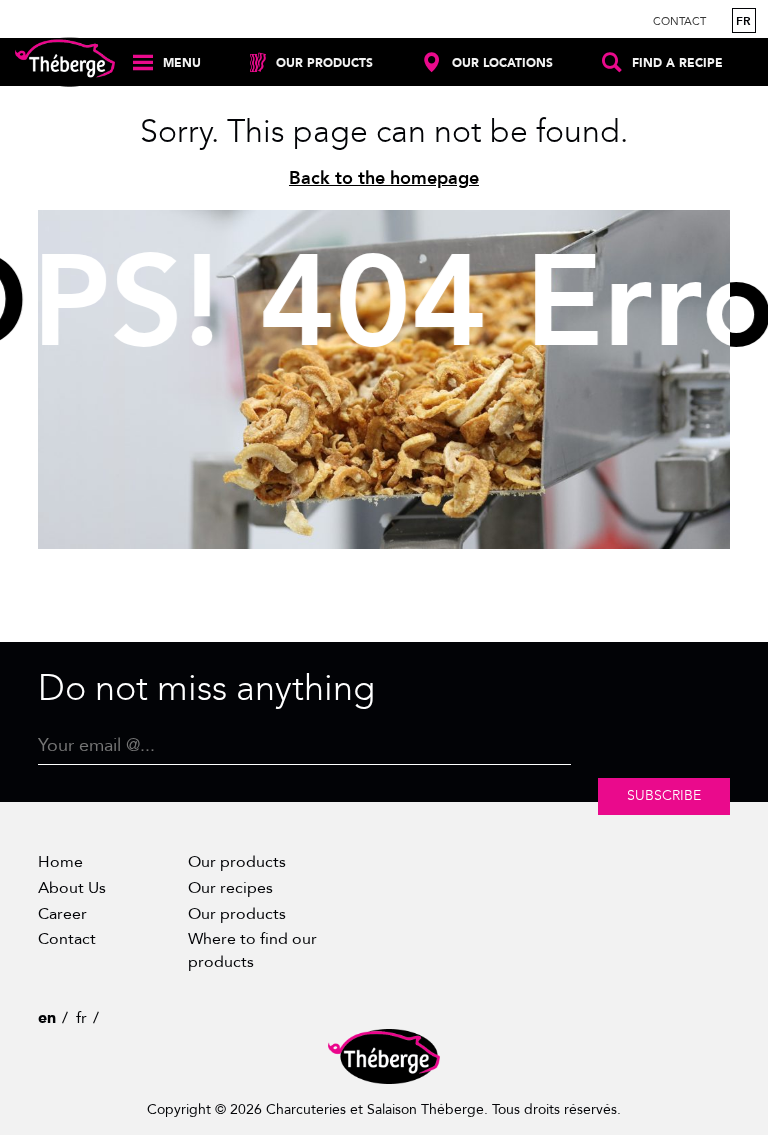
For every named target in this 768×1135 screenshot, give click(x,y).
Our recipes (230, 888)
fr (743, 21)
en (47, 1018)
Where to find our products (252, 950)
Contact (679, 21)
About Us (72, 888)
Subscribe (664, 795)
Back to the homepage (384, 178)
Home (60, 862)
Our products (237, 862)
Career (62, 914)
